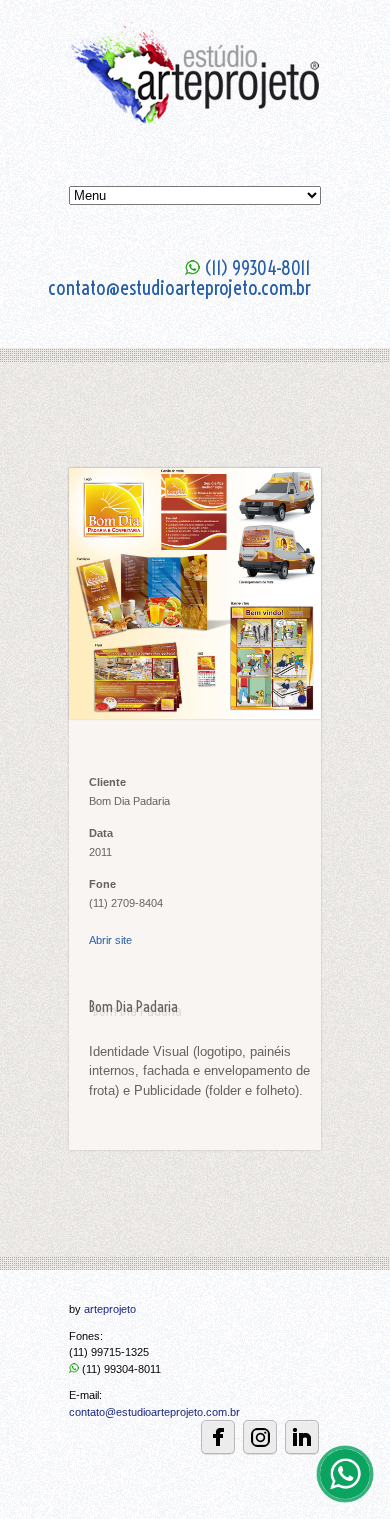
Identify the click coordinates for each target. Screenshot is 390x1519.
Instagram (260, 1437)
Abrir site (110, 940)
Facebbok (218, 1437)
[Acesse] (302, 1437)
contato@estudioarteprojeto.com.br (154, 1412)
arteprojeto (110, 1309)
